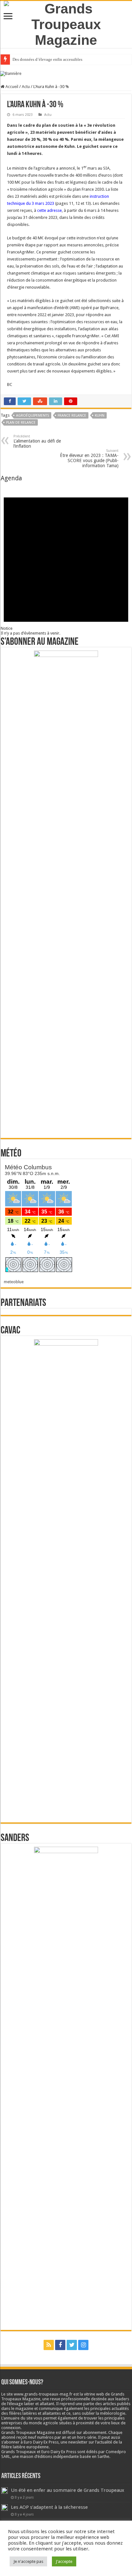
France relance (72, 416)
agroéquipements (33, 416)
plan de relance (21, 423)
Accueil (11, 87)
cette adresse (50, 210)
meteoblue (14, 1282)
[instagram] (83, 2345)
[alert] (66, 559)
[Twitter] (72, 2345)
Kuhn (100, 416)
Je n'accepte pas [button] (28, 2561)
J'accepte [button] (64, 2561)
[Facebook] (60, 2345)
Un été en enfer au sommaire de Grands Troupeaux (68, 2490)
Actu (26, 87)
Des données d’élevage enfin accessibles (47, 59)
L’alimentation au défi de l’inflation (37, 441)
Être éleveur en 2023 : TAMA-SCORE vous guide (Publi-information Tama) (89, 458)
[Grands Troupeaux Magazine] (66, 23)
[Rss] (49, 2345)
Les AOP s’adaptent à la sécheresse (49, 2507)
